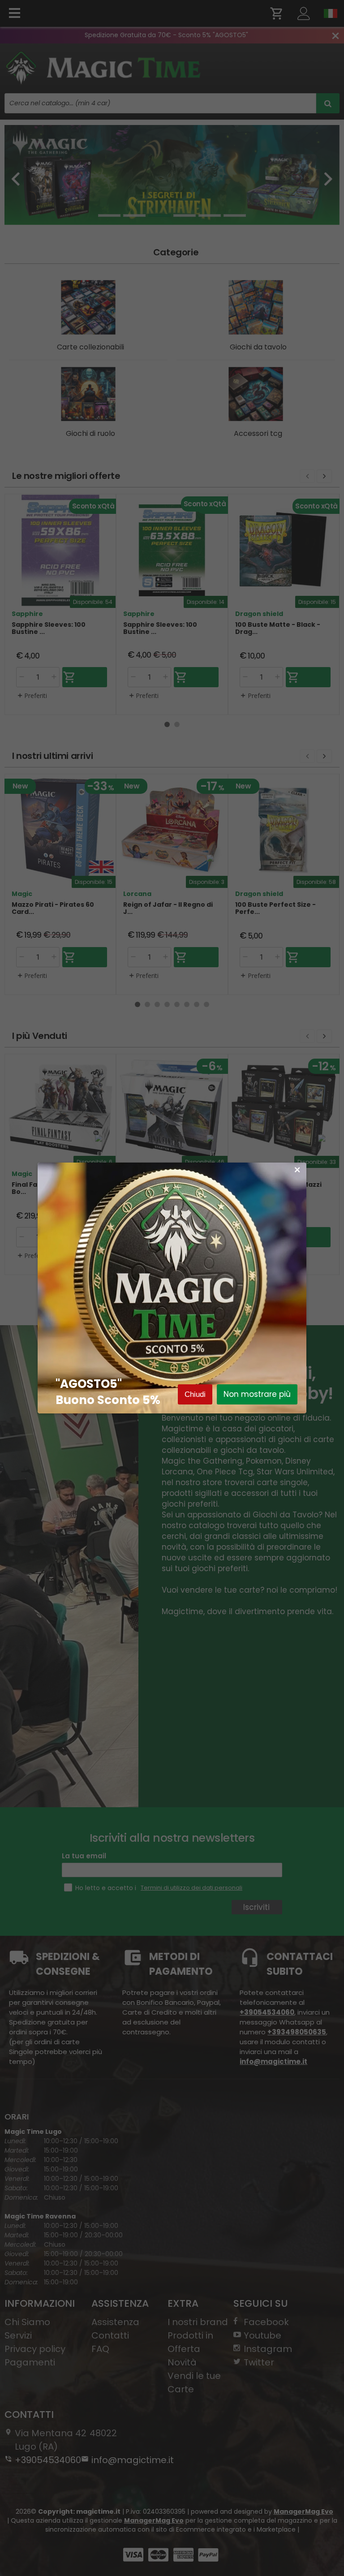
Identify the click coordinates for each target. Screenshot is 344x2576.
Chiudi (195, 1394)
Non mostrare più (257, 1394)
